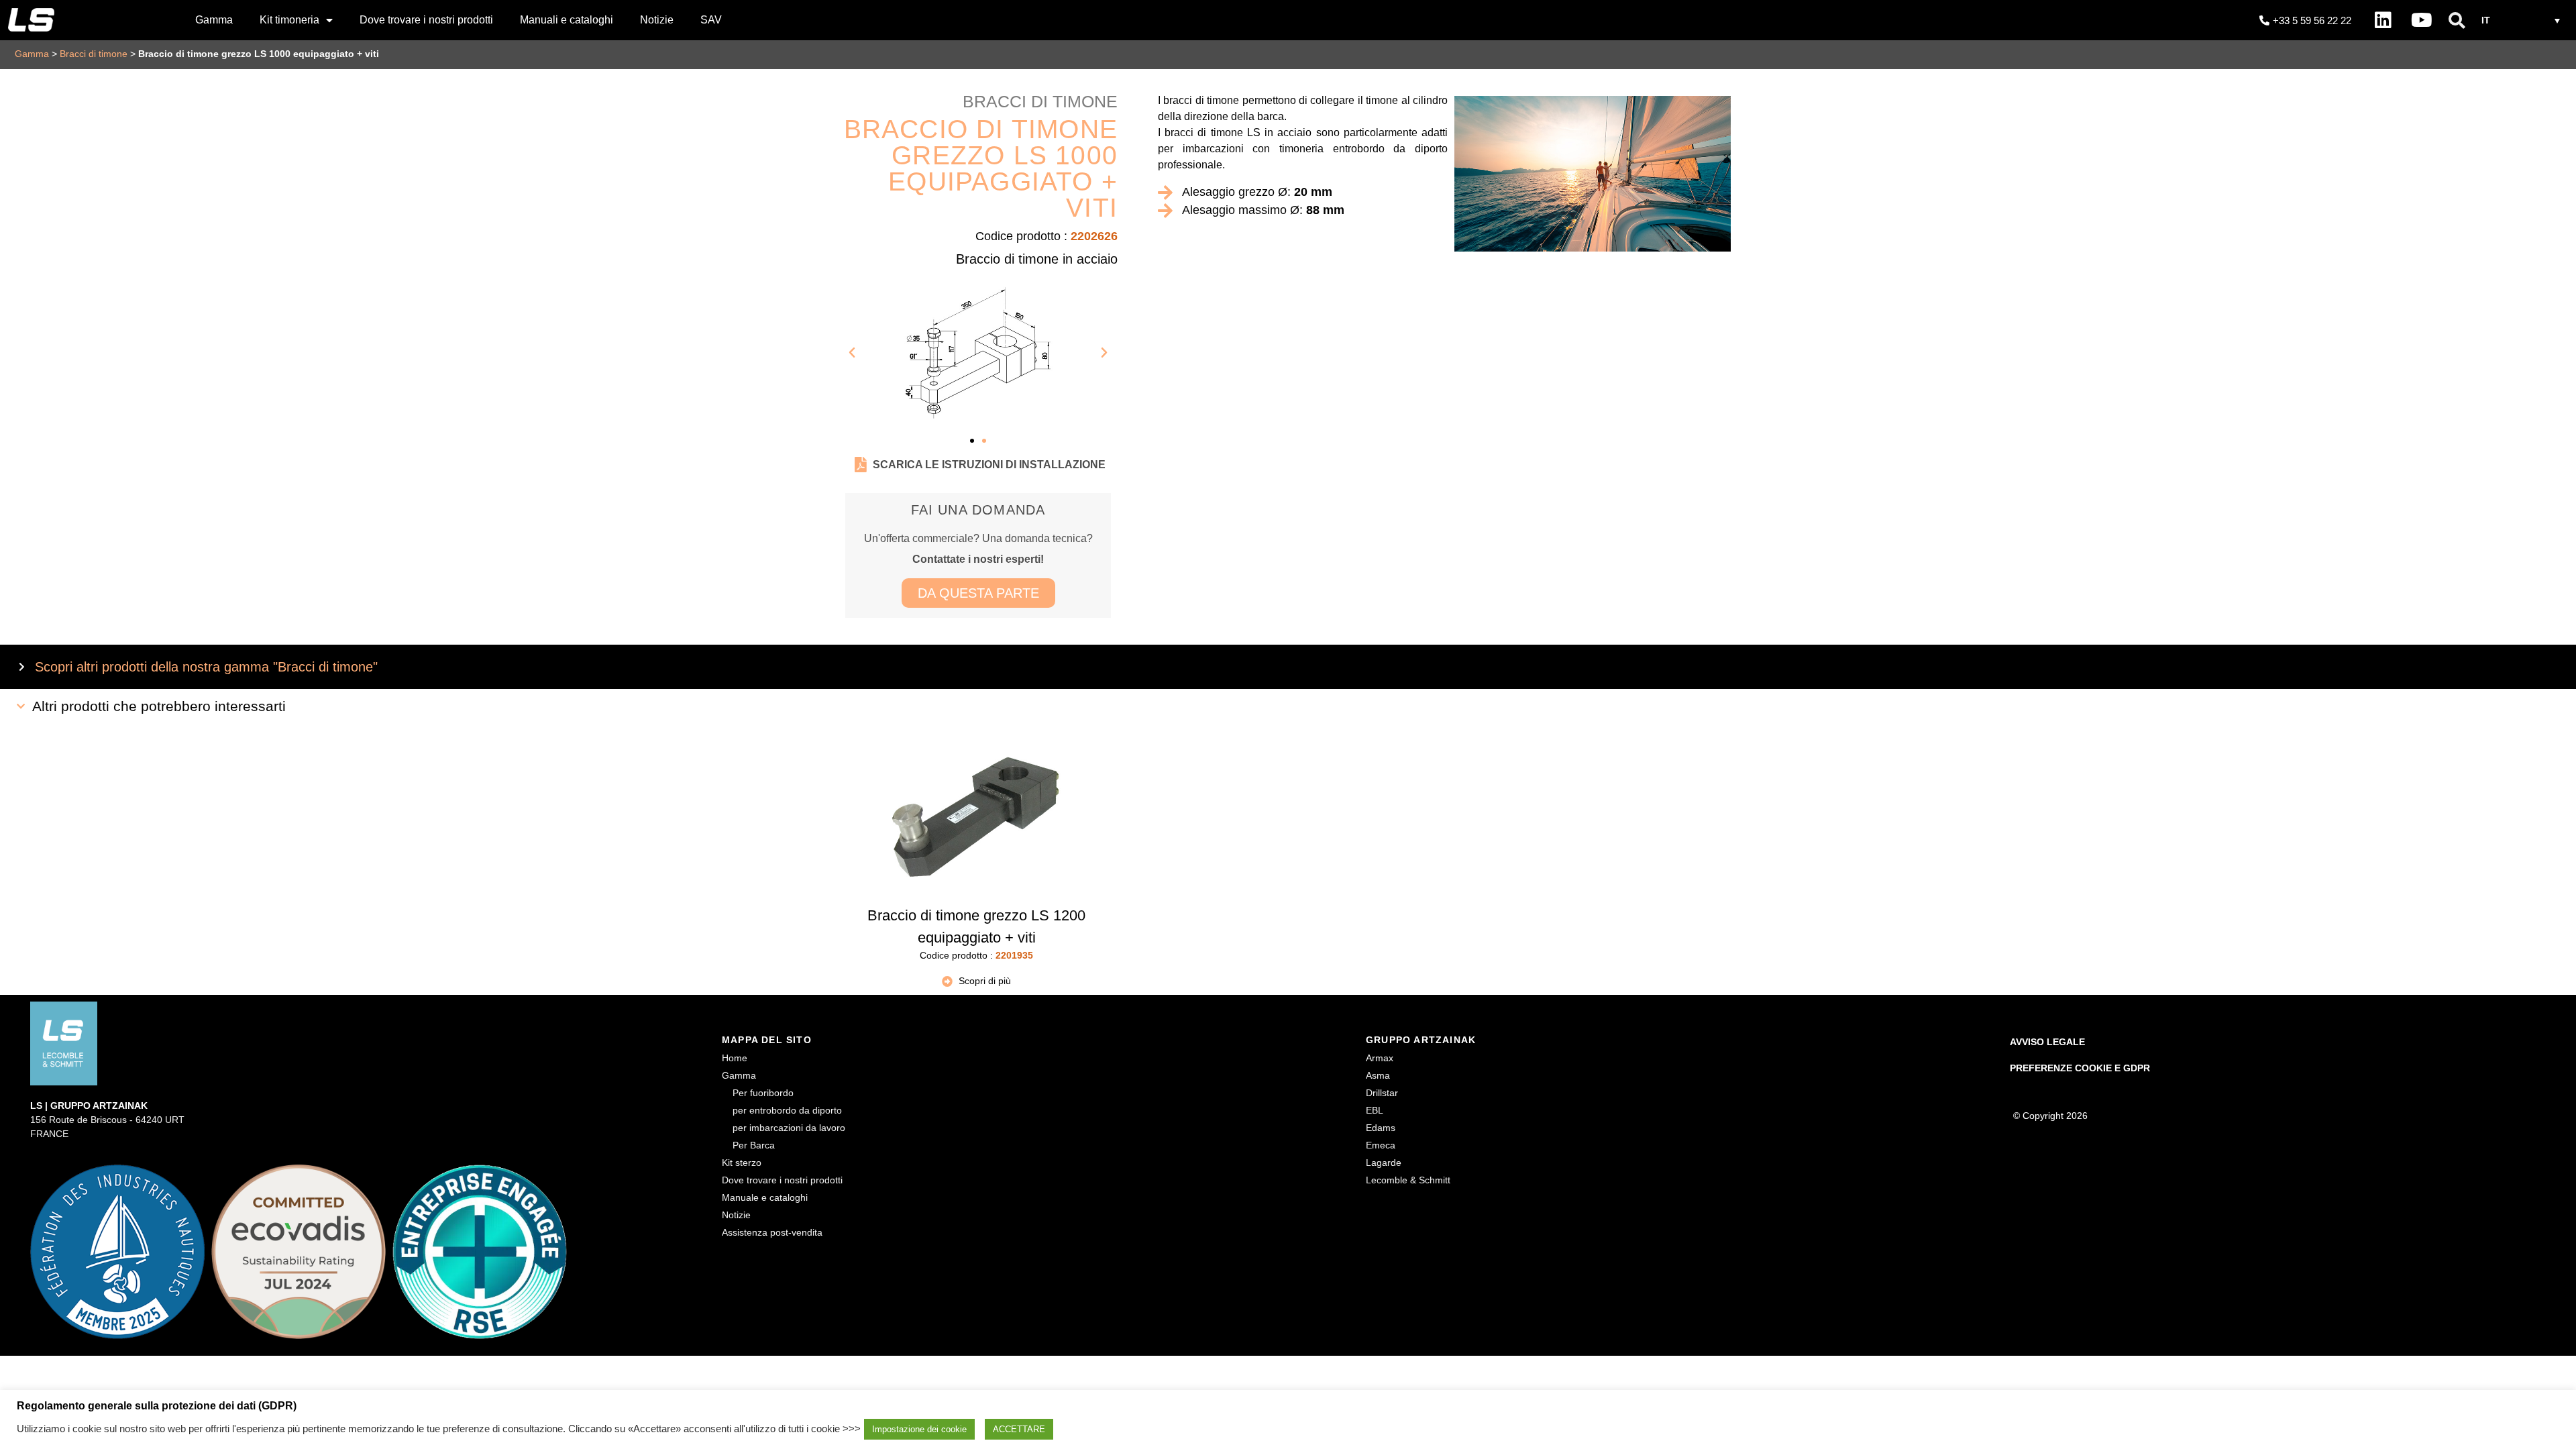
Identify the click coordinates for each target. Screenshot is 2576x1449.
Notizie (657, 20)
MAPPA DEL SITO (767, 1040)
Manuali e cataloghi (567, 20)
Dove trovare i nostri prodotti (426, 20)
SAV (711, 20)
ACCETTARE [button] (1019, 1429)
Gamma (214, 20)
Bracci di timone (94, 54)
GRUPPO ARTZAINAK (1421, 1040)
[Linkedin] (2383, 20)
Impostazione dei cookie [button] (919, 1429)
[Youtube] (2422, 20)
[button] (2457, 20)
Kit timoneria (289, 20)
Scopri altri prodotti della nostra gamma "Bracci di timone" (206, 667)
